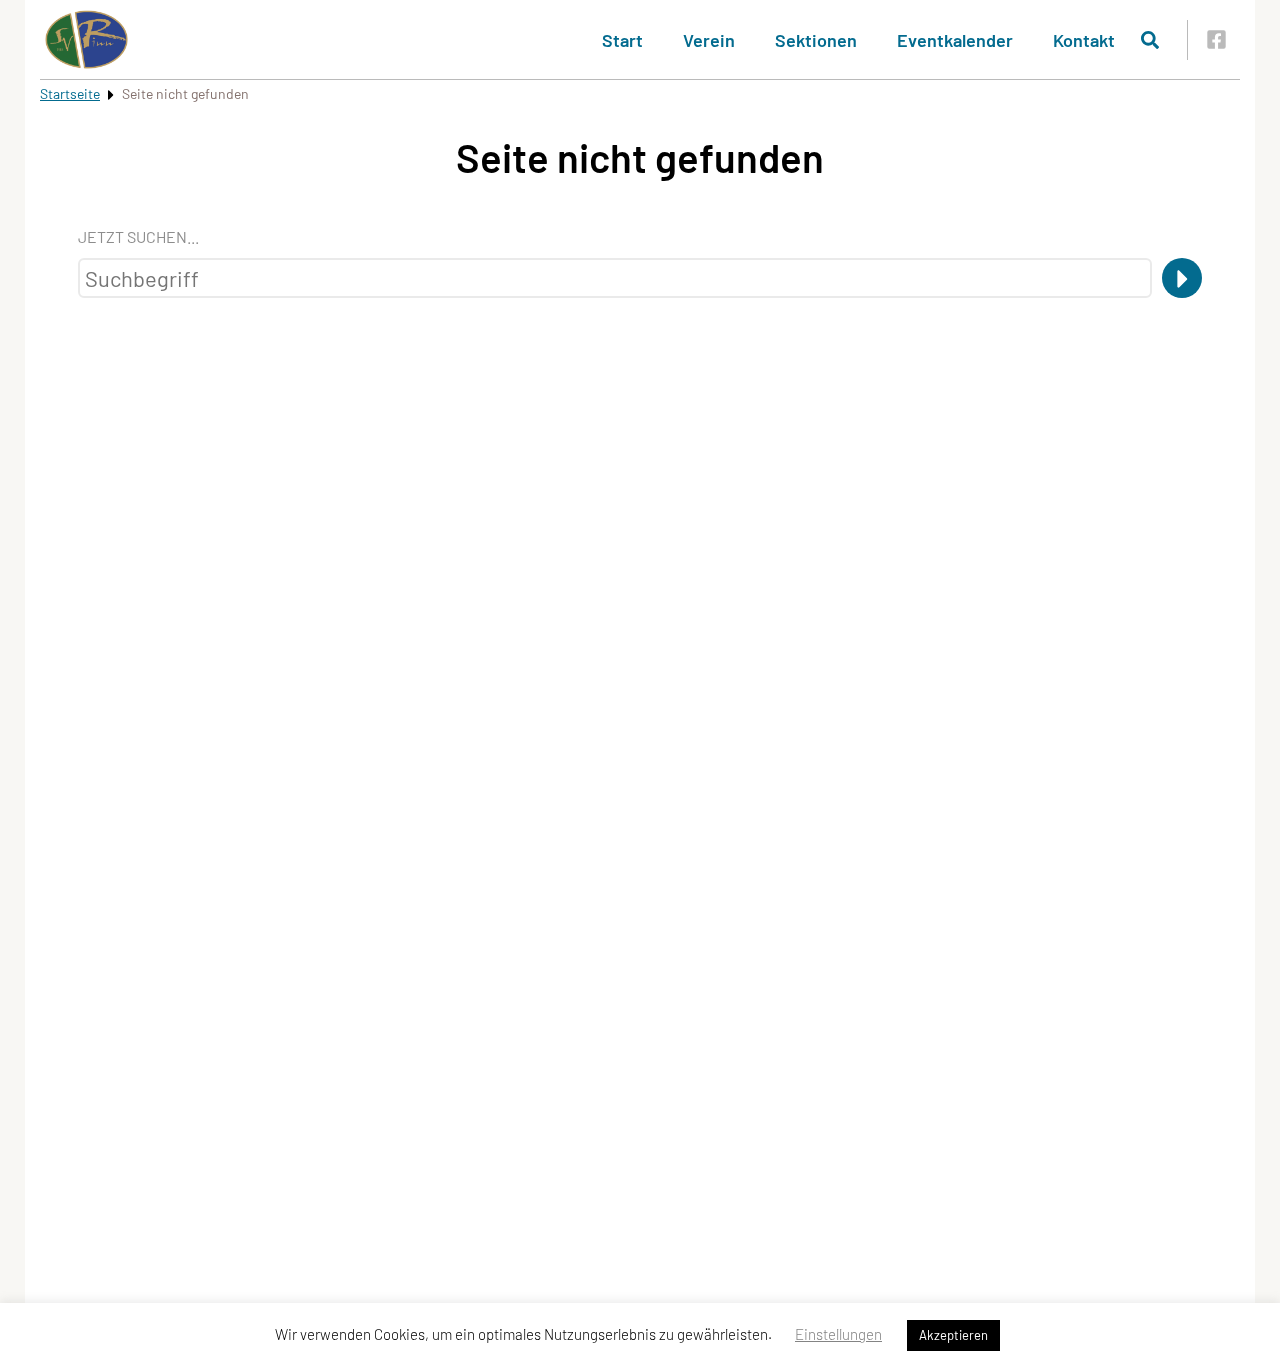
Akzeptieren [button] (953, 1335)
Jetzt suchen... (138, 236)
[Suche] (1182, 278)
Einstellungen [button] (838, 1334)
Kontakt (1084, 40)
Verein (709, 40)
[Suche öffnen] (1150, 40)
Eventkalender (955, 40)
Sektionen (816, 40)
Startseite (70, 93)
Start (622, 40)
